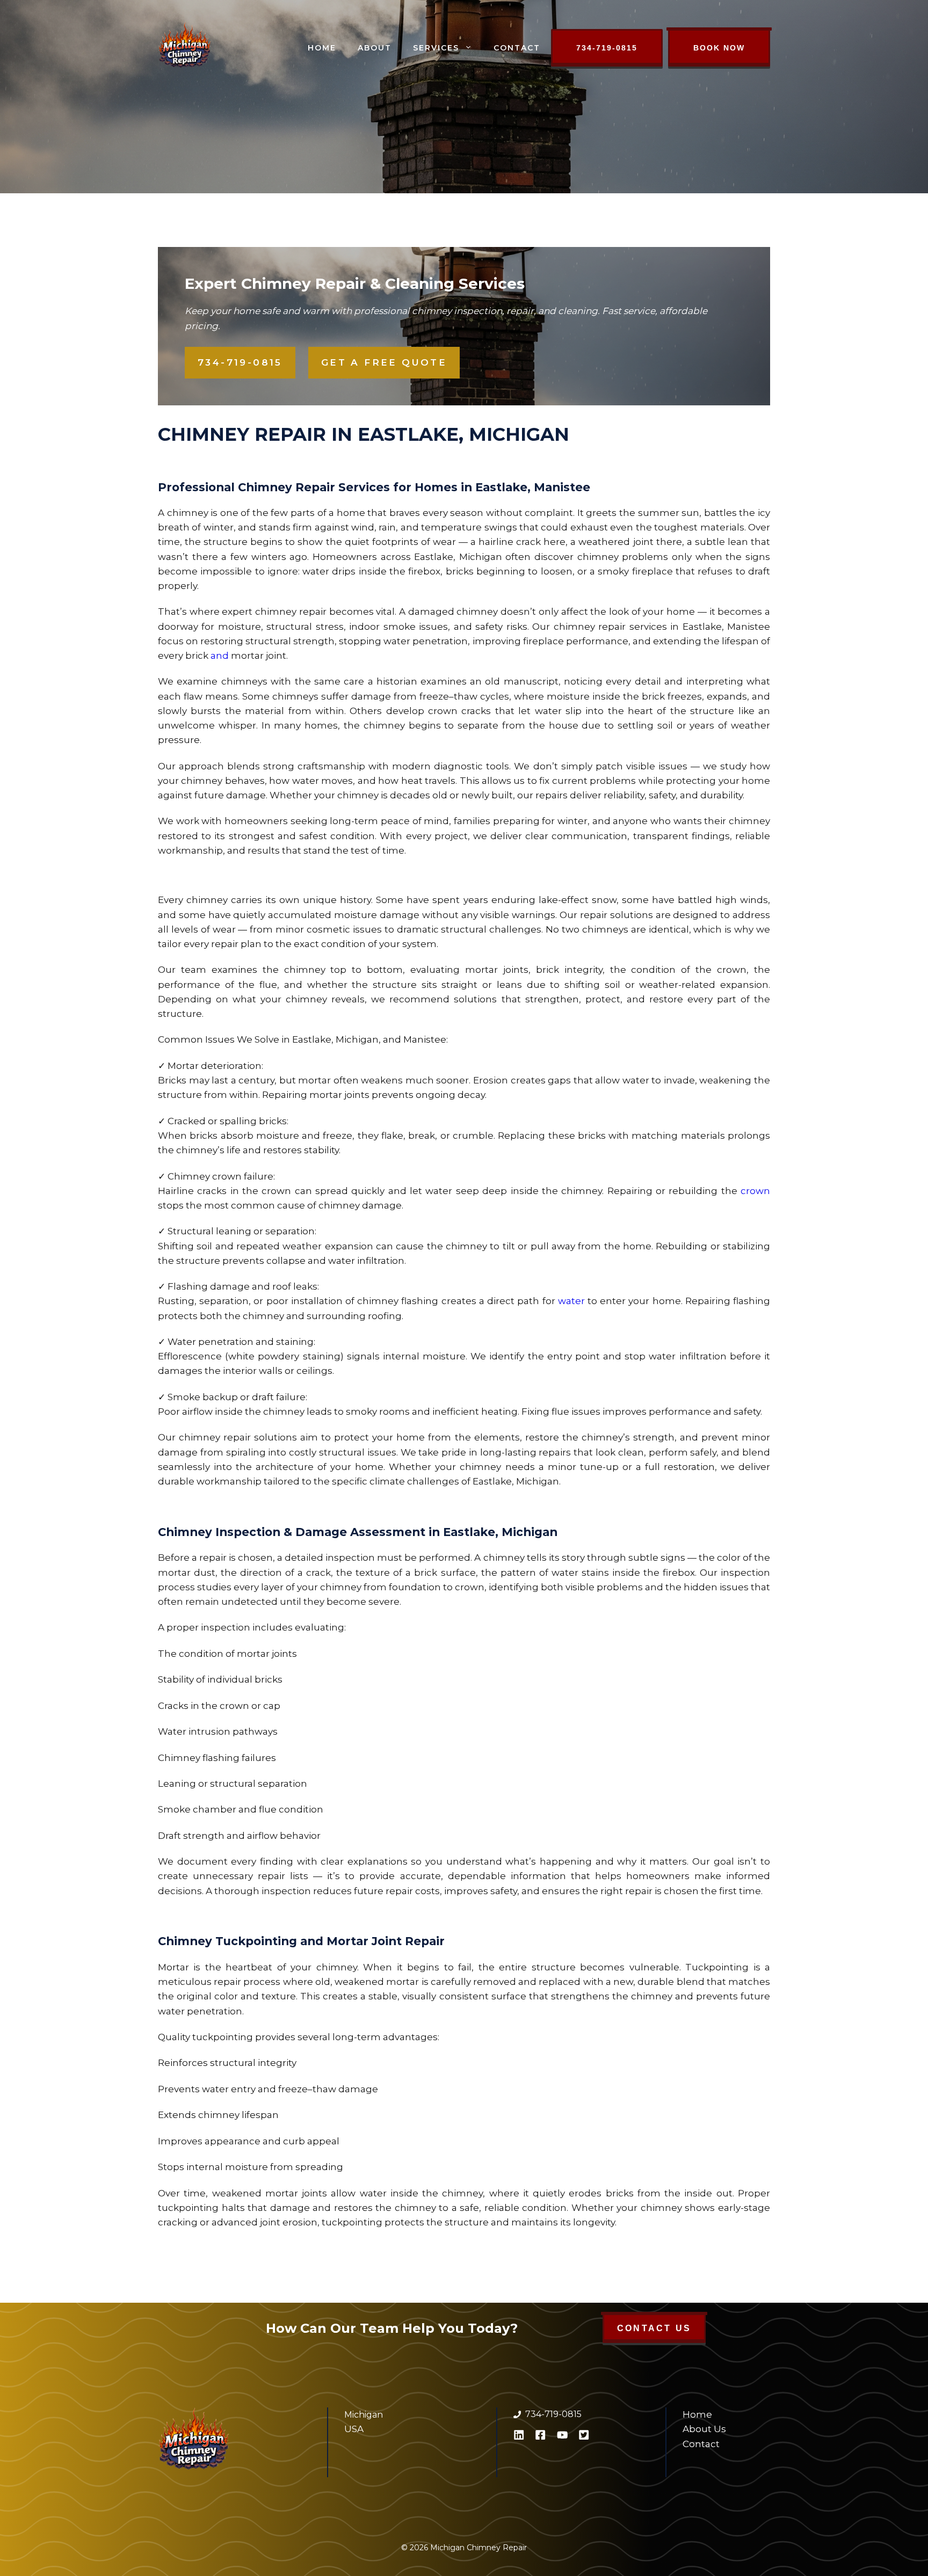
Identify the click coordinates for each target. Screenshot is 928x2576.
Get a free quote (384, 362)
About (375, 48)
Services (436, 48)
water (571, 1301)
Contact (517, 48)
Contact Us (654, 2328)
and (220, 656)
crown (755, 1191)
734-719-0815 (607, 48)
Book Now (719, 48)
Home (322, 48)
